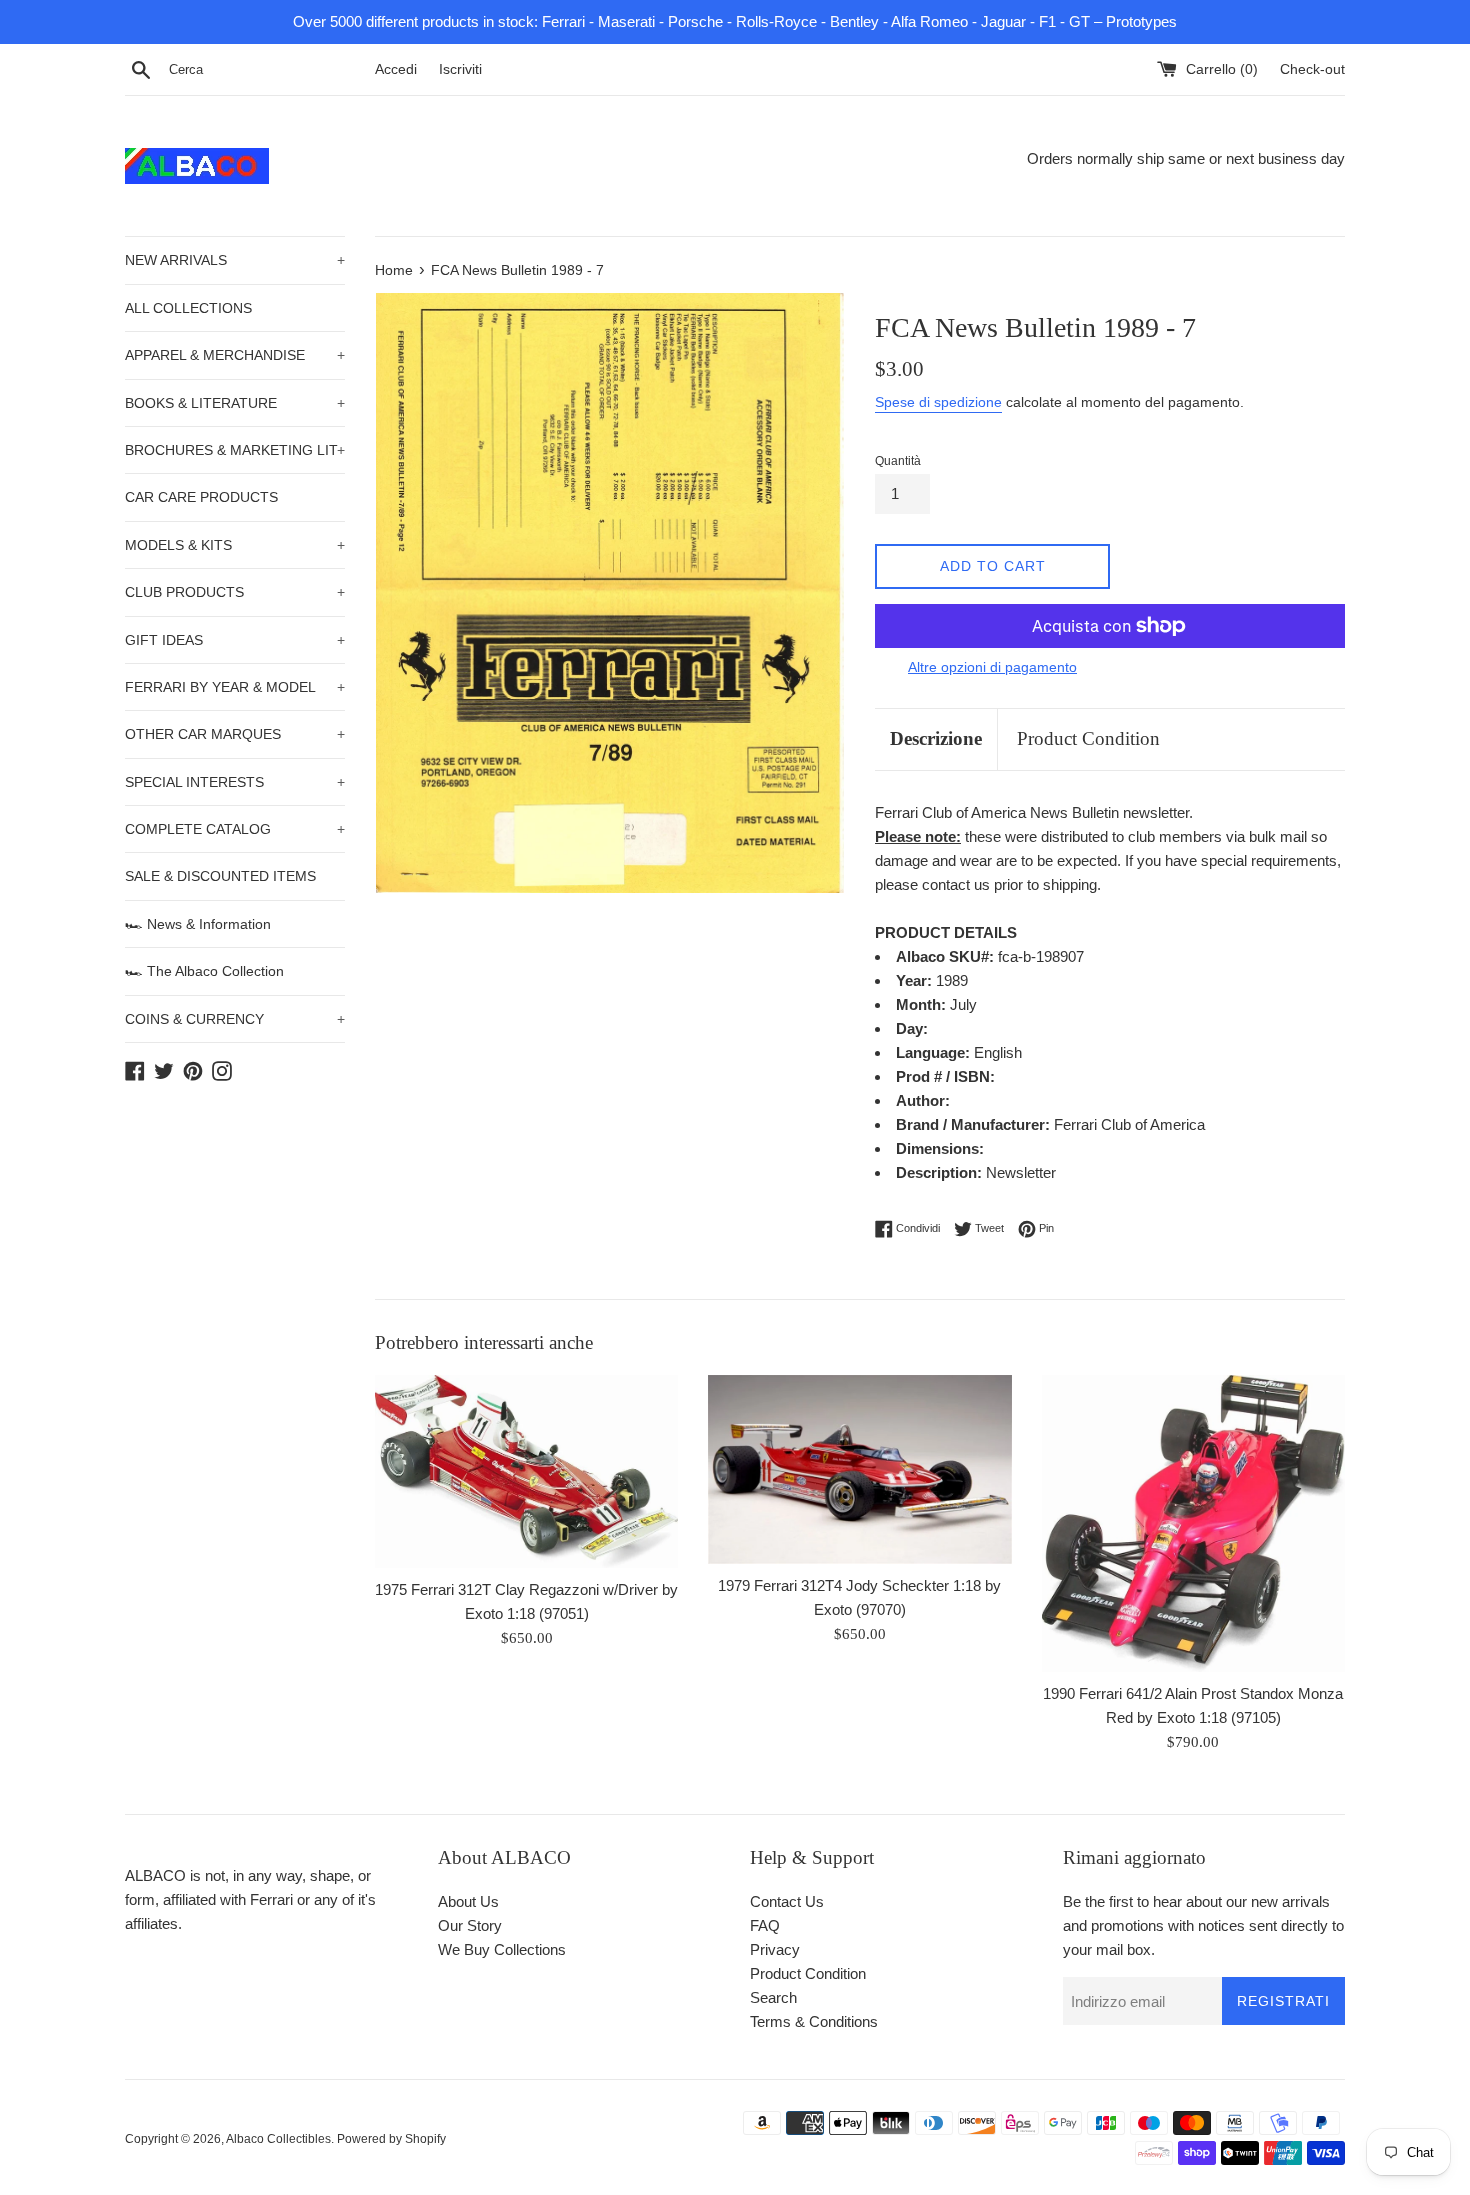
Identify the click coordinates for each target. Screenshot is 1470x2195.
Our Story (470, 1925)
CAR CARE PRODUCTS (201, 497)
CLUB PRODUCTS (235, 592)
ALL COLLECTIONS (188, 308)
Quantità (898, 461)
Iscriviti (460, 69)
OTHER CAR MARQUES (235, 734)
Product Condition (1088, 738)
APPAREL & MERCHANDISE (235, 355)
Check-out (1312, 69)
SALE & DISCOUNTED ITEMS (220, 876)
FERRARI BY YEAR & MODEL (235, 687)
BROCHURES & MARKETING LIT (235, 450)
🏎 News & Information (198, 924)
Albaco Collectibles (278, 2139)
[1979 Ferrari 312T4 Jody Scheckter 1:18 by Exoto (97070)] (859, 1469)
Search (773, 1997)
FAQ (765, 1925)
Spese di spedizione (938, 402)
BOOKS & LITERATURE (235, 403)
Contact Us (787, 1901)
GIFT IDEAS (235, 640)
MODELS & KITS (235, 545)
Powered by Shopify (391, 2139)
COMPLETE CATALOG (235, 829)
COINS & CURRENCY (235, 1019)
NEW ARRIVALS (235, 260)
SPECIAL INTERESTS (235, 782)
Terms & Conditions (814, 2021)
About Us (468, 1901)
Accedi (396, 69)
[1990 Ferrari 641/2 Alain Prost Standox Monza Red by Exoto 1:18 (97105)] (1193, 1523)
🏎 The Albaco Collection (204, 971)
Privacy (775, 1949)
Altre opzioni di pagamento (992, 667)
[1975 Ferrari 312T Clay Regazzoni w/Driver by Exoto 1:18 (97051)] (526, 1471)
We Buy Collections (502, 1949)
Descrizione (936, 738)
